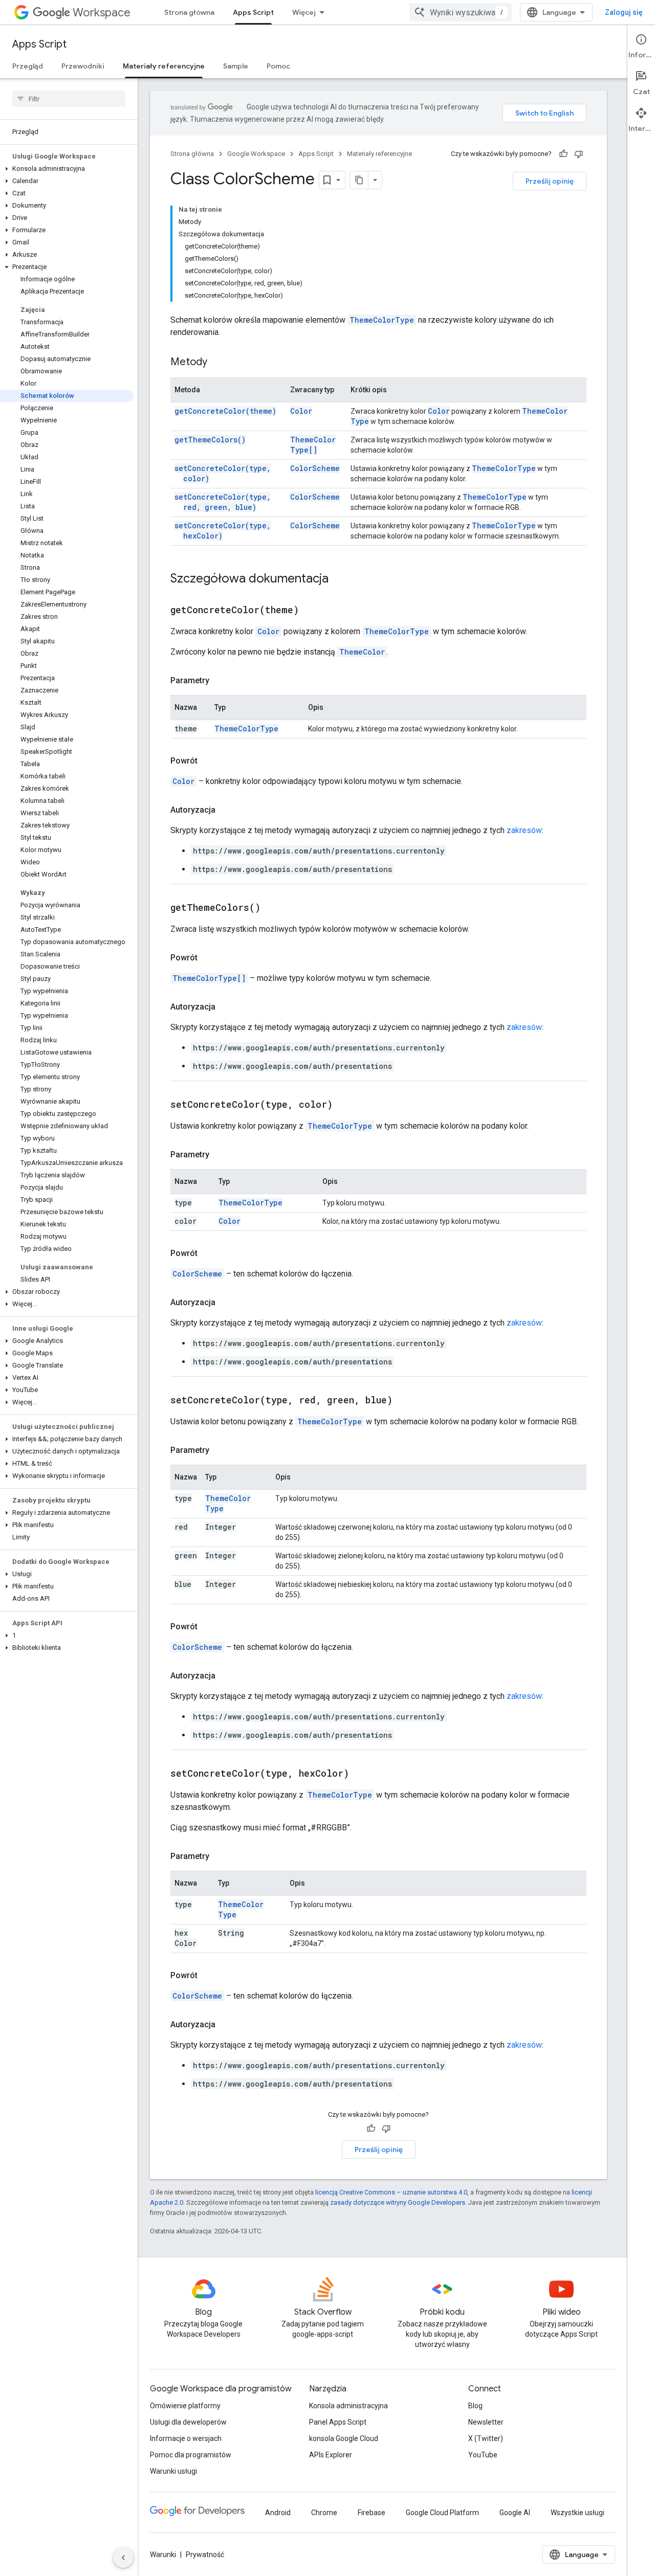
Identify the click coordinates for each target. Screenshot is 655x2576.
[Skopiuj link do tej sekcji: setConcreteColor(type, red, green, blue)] (405, 1401)
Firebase (372, 2513)
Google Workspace (256, 154)
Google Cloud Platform (442, 2513)
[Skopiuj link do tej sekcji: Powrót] (208, 761)
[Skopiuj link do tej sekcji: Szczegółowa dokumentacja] (339, 579)
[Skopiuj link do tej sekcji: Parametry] (220, 681)
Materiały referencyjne (164, 66)
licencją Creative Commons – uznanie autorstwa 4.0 (391, 2192)
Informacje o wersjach (186, 2438)
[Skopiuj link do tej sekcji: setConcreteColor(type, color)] (345, 1105)
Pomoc (278, 66)
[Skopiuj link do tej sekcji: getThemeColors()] (273, 908)
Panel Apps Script (338, 2422)
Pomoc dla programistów (191, 2455)
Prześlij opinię (550, 181)
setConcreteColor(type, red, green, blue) (223, 502)
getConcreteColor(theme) (225, 411)
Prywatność (205, 2555)
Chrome (324, 2513)
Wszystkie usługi (577, 2513)
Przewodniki (83, 66)
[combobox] (461, 12)
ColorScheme (315, 468)
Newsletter (486, 2422)
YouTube (483, 2455)
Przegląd (28, 66)
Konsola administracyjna (348, 2406)
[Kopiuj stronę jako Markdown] (359, 180)
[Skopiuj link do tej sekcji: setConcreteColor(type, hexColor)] (362, 1774)
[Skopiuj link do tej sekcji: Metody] (217, 363)
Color (301, 411)
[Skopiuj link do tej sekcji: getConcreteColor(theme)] (312, 611)
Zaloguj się (624, 12)
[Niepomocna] (579, 154)
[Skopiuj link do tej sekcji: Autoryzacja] (226, 810)
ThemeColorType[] (313, 445)
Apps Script (253, 12)
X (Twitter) (486, 2438)
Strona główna (189, 12)
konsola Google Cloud (344, 2438)
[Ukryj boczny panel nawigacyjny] (123, 2558)
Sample (236, 66)
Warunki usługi (173, 2471)
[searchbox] (69, 99)
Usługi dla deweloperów (188, 2422)
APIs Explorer (331, 2455)
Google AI (515, 2513)
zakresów (524, 830)
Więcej (304, 12)
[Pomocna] (563, 154)
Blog (475, 2406)
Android (278, 2513)
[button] (67, 169)
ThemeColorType (382, 320)
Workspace (102, 13)
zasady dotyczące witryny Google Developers (398, 2202)
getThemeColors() (210, 440)
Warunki (163, 2555)
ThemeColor (362, 652)
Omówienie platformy (185, 2406)
